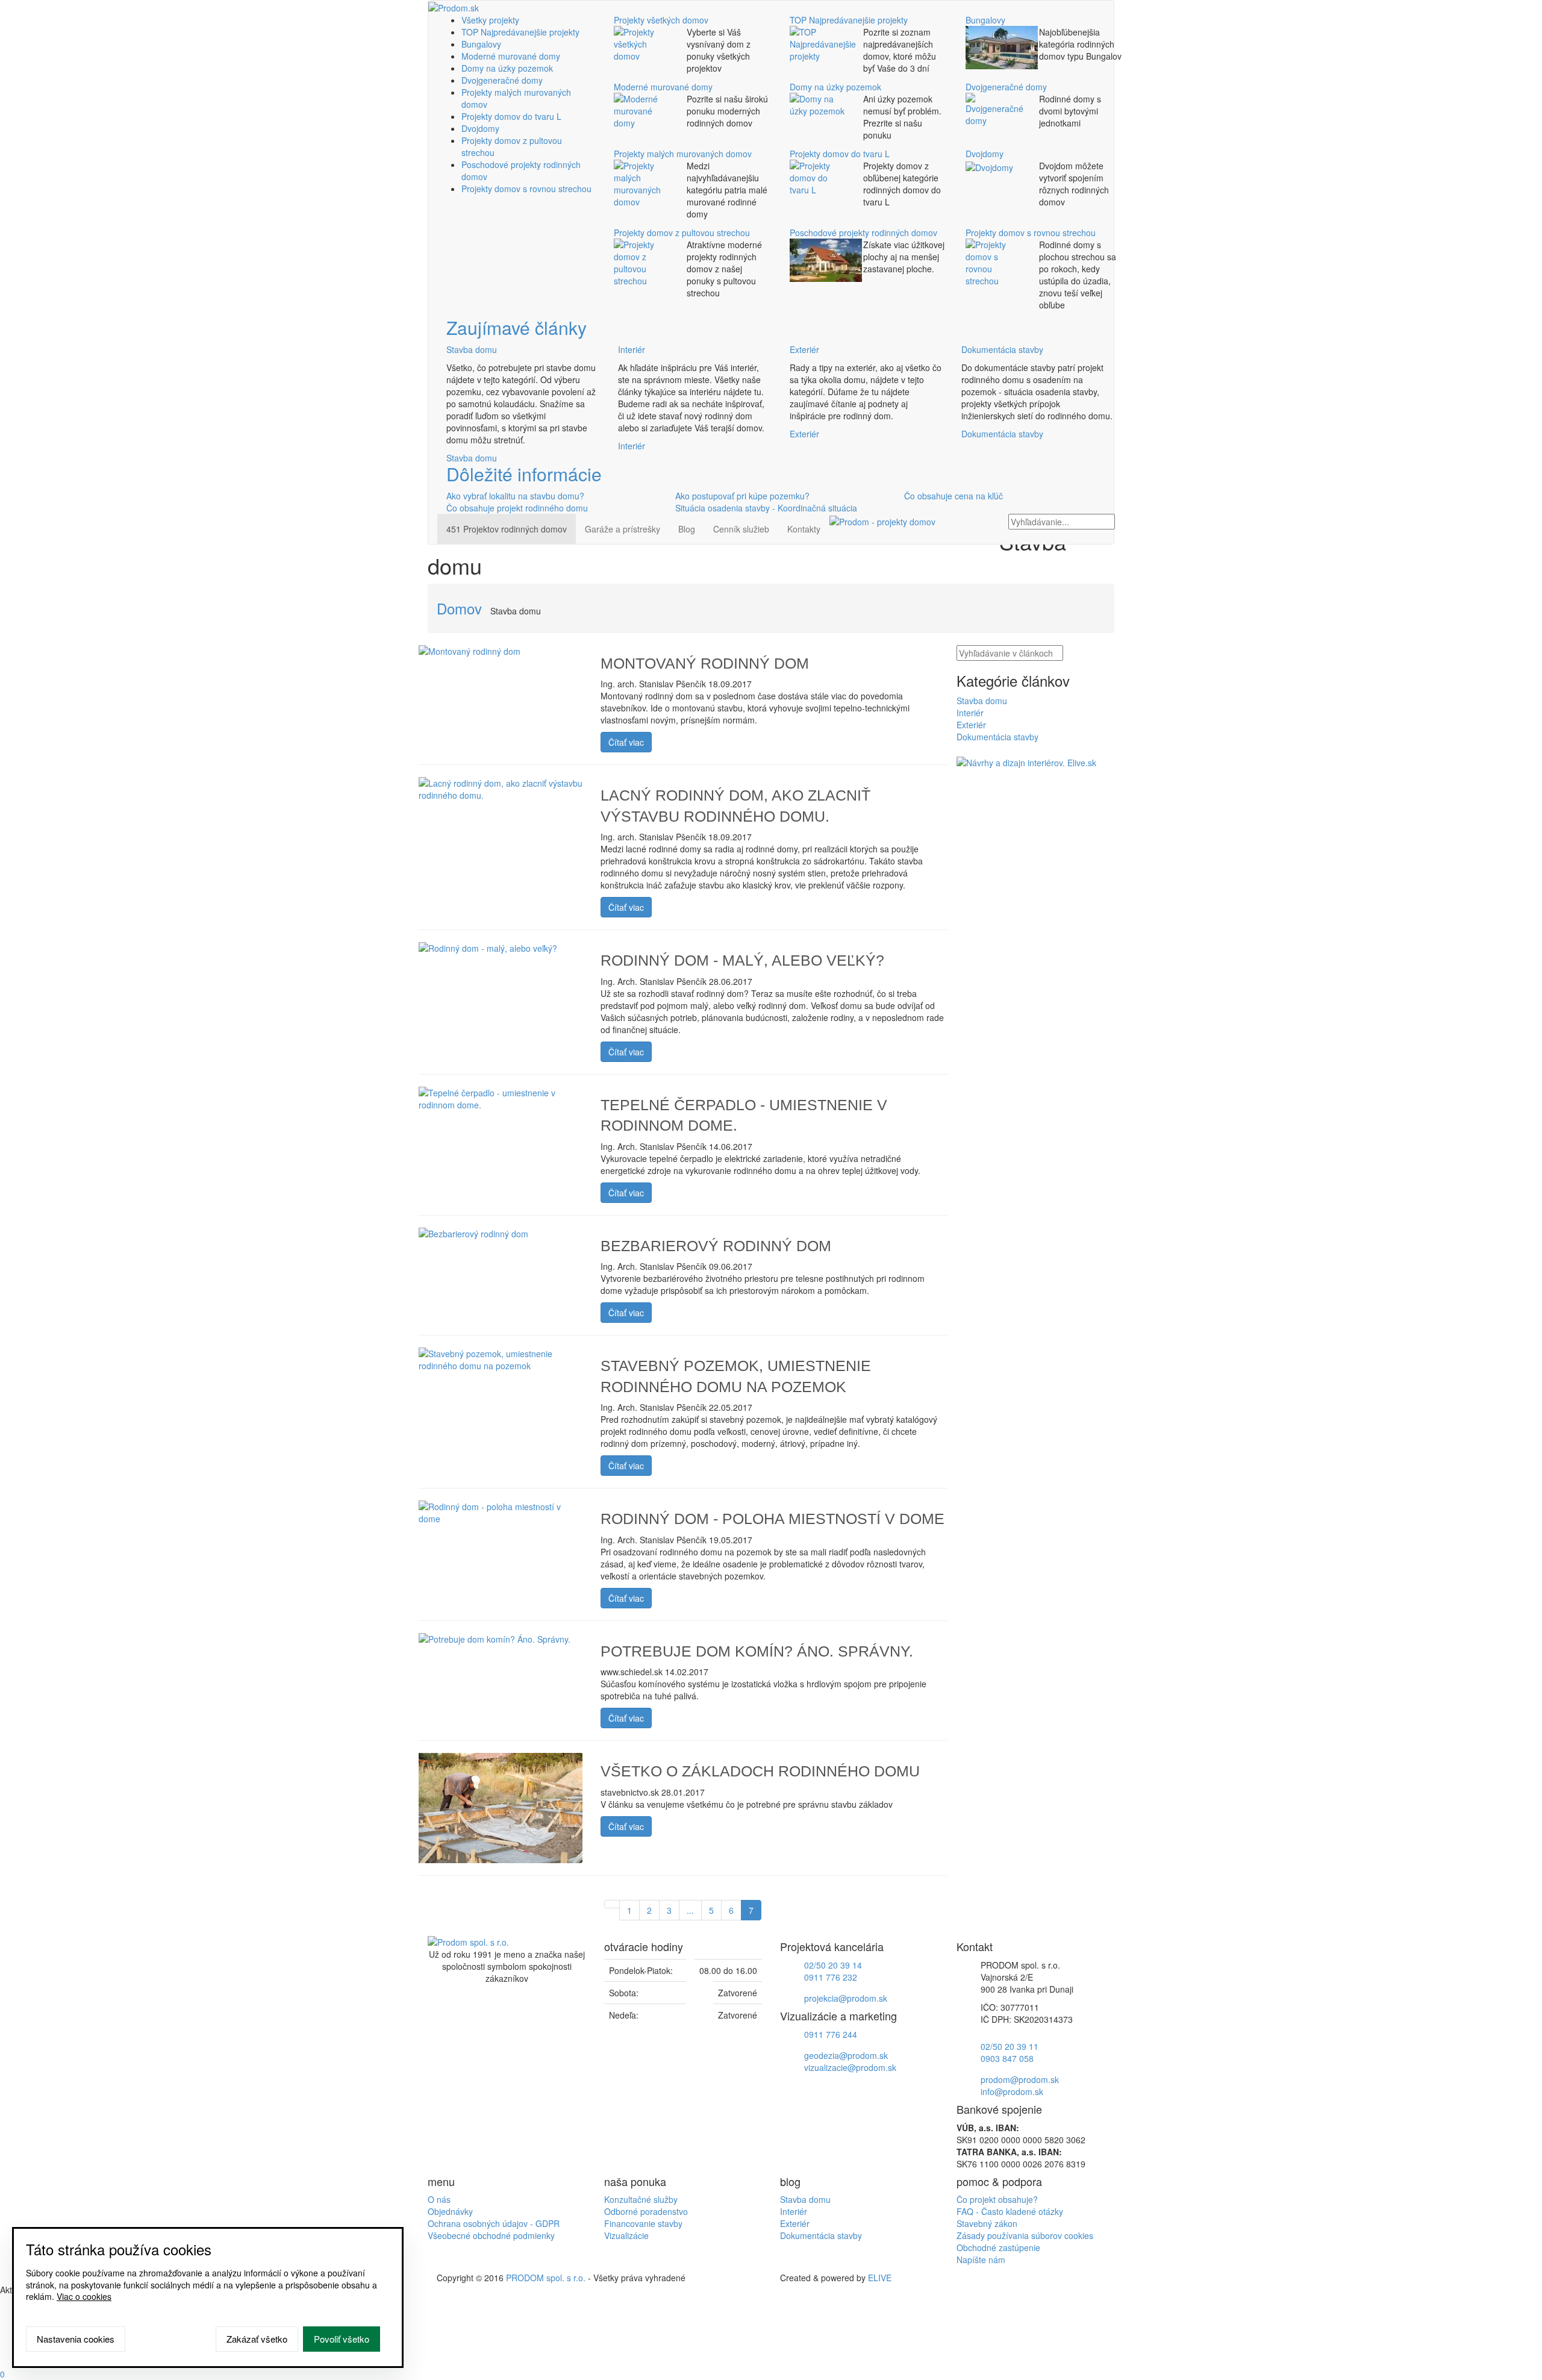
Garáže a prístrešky (623, 529)
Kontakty (804, 529)
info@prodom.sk (1012, 2091)
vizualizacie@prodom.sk (850, 2067)
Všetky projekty (490, 20)
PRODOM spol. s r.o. (546, 2278)
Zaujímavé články (517, 327)
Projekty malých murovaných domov (683, 154)
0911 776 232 (831, 1977)
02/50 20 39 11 (1010, 2046)
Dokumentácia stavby (1002, 349)
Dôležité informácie (524, 474)
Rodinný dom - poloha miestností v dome (773, 1519)
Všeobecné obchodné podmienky (491, 2235)
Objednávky (450, 2211)
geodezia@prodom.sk (846, 2055)
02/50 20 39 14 (833, 1965)
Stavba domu (472, 349)
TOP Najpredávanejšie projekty (520, 32)
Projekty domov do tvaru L (511, 116)
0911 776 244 (831, 2034)
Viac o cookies (84, 2296)
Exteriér (804, 349)
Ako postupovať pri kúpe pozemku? (742, 496)
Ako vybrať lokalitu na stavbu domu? (515, 496)
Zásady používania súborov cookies (1025, 2235)
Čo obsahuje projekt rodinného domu (517, 508)
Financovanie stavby (643, 2223)
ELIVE (880, 2278)
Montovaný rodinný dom (705, 663)
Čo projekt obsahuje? (997, 2199)
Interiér (632, 349)
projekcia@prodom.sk (846, 1998)
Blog (687, 529)
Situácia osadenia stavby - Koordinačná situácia (766, 508)
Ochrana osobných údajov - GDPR (494, 2223)
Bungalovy (481, 44)
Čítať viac (626, 742)
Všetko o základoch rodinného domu (760, 1771)
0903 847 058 (1007, 2058)
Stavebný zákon (987, 2223)
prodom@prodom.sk (1020, 2079)
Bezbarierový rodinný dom (716, 1246)
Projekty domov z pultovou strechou (682, 233)
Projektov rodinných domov (507, 529)
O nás (439, 2199)
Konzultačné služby (641, 2199)
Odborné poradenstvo (646, 2211)
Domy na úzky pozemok (507, 68)
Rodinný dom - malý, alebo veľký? (742, 960)
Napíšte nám (981, 2260)
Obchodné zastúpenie (998, 2247)
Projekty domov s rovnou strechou (526, 189)
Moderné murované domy (511, 56)
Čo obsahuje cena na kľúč (954, 496)
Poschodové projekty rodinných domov (863, 233)
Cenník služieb (741, 529)
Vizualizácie (626, 2235)
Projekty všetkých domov (661, 20)
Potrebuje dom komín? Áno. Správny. (757, 1651)
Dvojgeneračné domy (502, 80)
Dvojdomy (480, 128)
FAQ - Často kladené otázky (1010, 2211)
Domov (459, 608)
